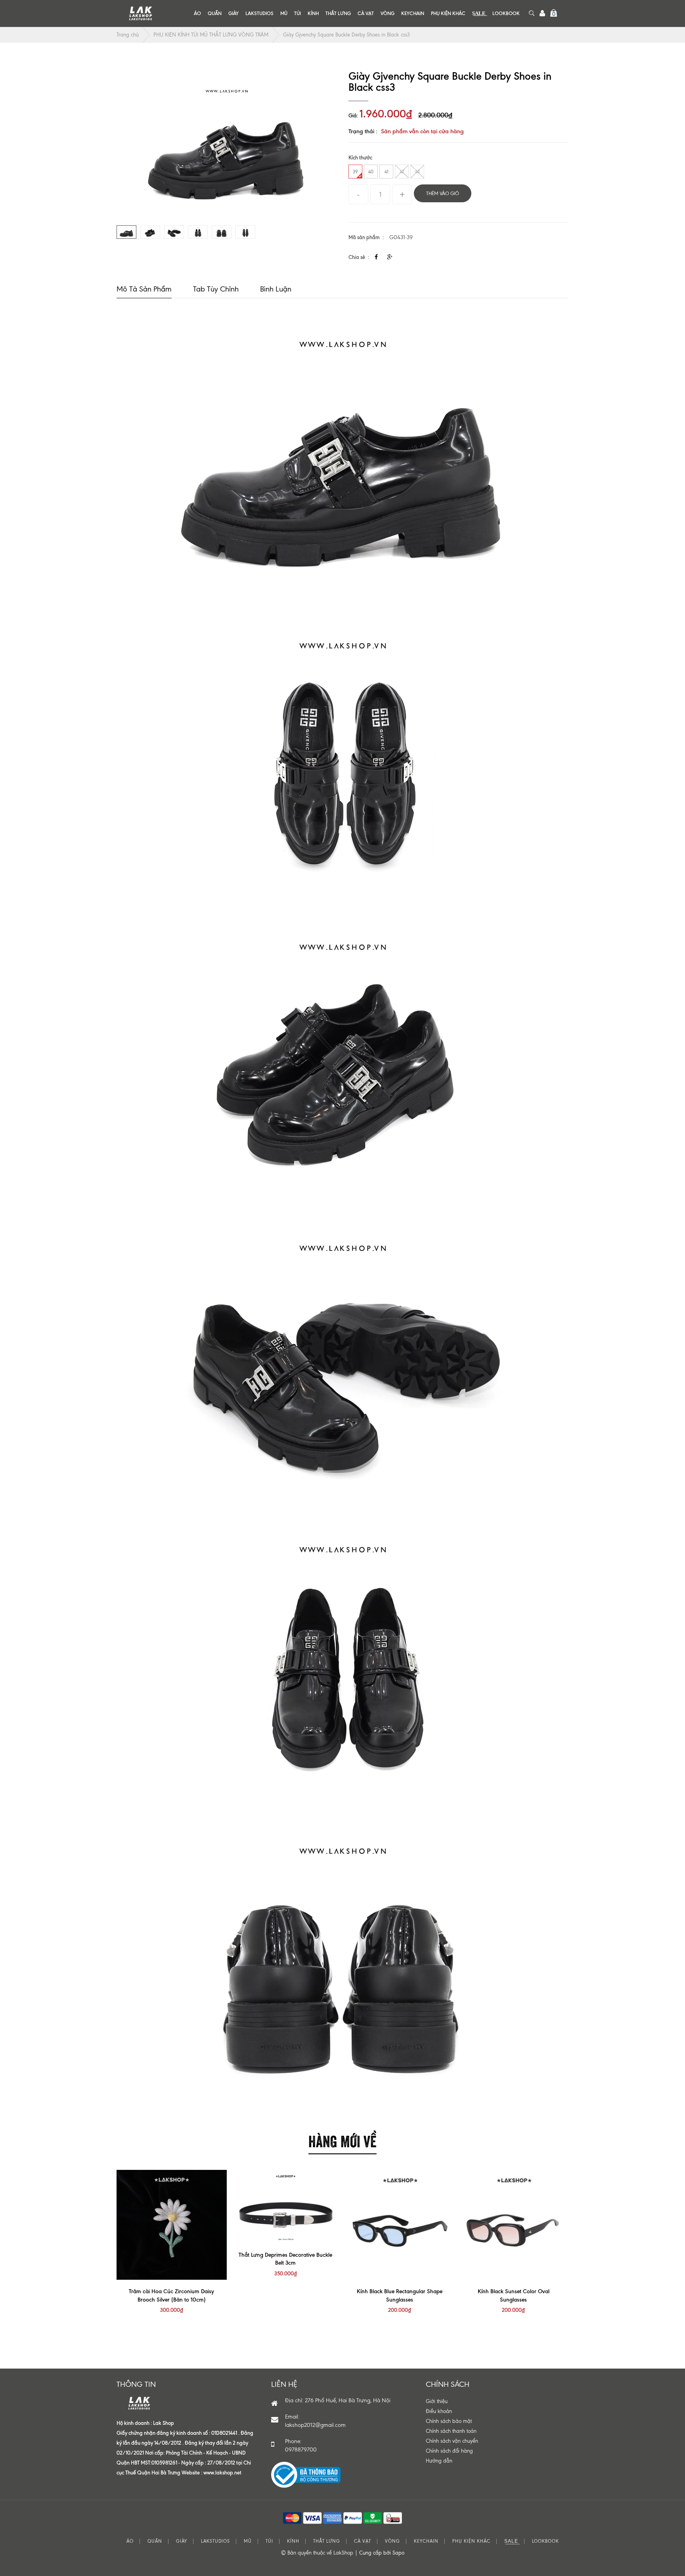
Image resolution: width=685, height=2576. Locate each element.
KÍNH (313, 13)
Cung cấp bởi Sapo (382, 2553)
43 (417, 172)
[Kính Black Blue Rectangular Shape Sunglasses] (400, 2225)
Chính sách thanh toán (451, 2431)
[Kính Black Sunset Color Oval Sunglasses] (514, 2225)
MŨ (284, 13)
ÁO (197, 13)
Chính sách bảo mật (449, 2421)
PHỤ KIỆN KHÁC (448, 13)
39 (355, 172)
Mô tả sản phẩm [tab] (144, 289)
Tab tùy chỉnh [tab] (216, 289)
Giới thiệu (437, 2401)
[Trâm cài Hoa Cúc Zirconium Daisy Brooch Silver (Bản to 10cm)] (172, 2225)
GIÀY (233, 13)
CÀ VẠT (366, 13)
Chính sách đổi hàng (449, 2451)
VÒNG (387, 13)
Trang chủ (128, 35)
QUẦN (215, 13)
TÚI (298, 13)
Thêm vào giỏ (443, 194)
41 (387, 172)
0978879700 (301, 2450)
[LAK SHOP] (140, 13)
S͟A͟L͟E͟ (479, 13)
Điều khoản (439, 2411)
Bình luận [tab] (276, 289)
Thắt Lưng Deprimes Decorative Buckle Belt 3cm (285, 2259)
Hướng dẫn (439, 2461)
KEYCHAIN (413, 13)
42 (402, 172)
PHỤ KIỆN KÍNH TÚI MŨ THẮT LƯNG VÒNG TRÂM (211, 35)
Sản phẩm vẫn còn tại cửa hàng (422, 131)
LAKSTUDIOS (259, 13)
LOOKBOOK (506, 13)
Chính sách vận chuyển (452, 2441)
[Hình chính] (227, 144)
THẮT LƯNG (338, 13)
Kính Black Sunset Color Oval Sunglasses (514, 2295)
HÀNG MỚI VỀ (342, 2140)
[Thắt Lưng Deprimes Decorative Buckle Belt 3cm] (286, 2207)
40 (371, 172)
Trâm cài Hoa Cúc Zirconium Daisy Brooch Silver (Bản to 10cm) (171, 2295)
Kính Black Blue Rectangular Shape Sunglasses (400, 2295)
